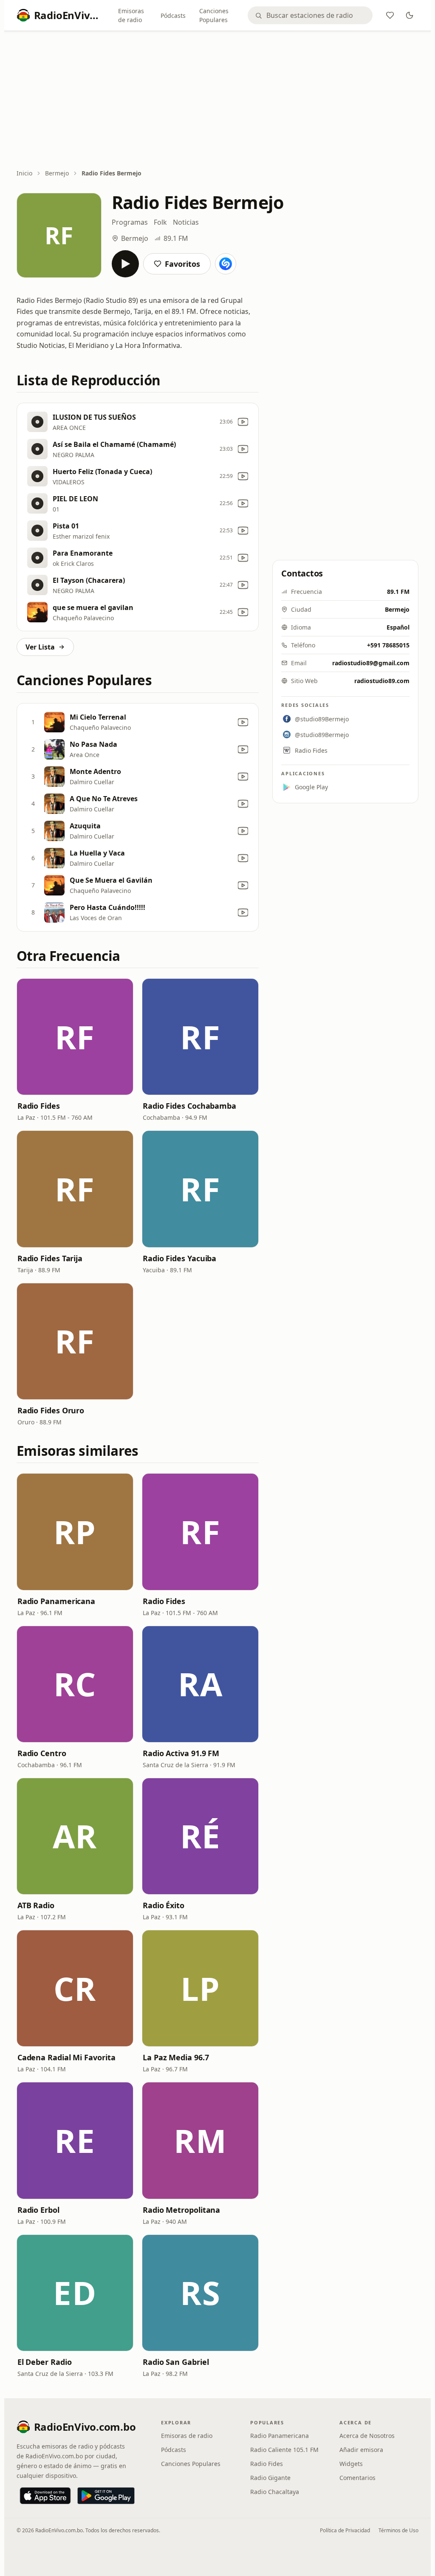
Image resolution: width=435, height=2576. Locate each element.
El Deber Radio (45, 2362)
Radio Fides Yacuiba (179, 1258)
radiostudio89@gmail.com (371, 663)
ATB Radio (36, 1905)
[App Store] (45, 2496)
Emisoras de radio (131, 15)
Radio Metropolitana (181, 2210)
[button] (75, 1037)
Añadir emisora (361, 2450)
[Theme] (410, 15)
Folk (160, 222)
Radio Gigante (270, 2478)
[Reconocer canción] (226, 264)
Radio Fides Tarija (50, 1258)
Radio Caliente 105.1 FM (284, 2450)
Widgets (351, 2464)
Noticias (186, 222)
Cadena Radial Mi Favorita (66, 2057)
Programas (130, 222)
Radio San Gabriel (176, 2362)
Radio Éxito (164, 1905)
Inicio (24, 173)
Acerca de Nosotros (367, 2436)
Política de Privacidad (345, 2530)
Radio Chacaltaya (275, 2492)
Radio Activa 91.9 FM (181, 1753)
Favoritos (182, 264)
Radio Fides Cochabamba (189, 1106)
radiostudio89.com (382, 681)
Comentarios (357, 2478)
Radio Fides (39, 1106)
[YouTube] (243, 422)
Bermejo (57, 173)
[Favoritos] (390, 15)
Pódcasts (173, 16)
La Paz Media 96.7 (176, 2057)
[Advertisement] (218, 101)
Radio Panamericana (56, 1601)
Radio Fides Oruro (51, 1410)
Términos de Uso (398, 2530)
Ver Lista (40, 647)
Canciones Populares (214, 15)
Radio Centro (42, 1753)
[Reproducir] (125, 264)
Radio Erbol (38, 2210)
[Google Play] (106, 2496)
